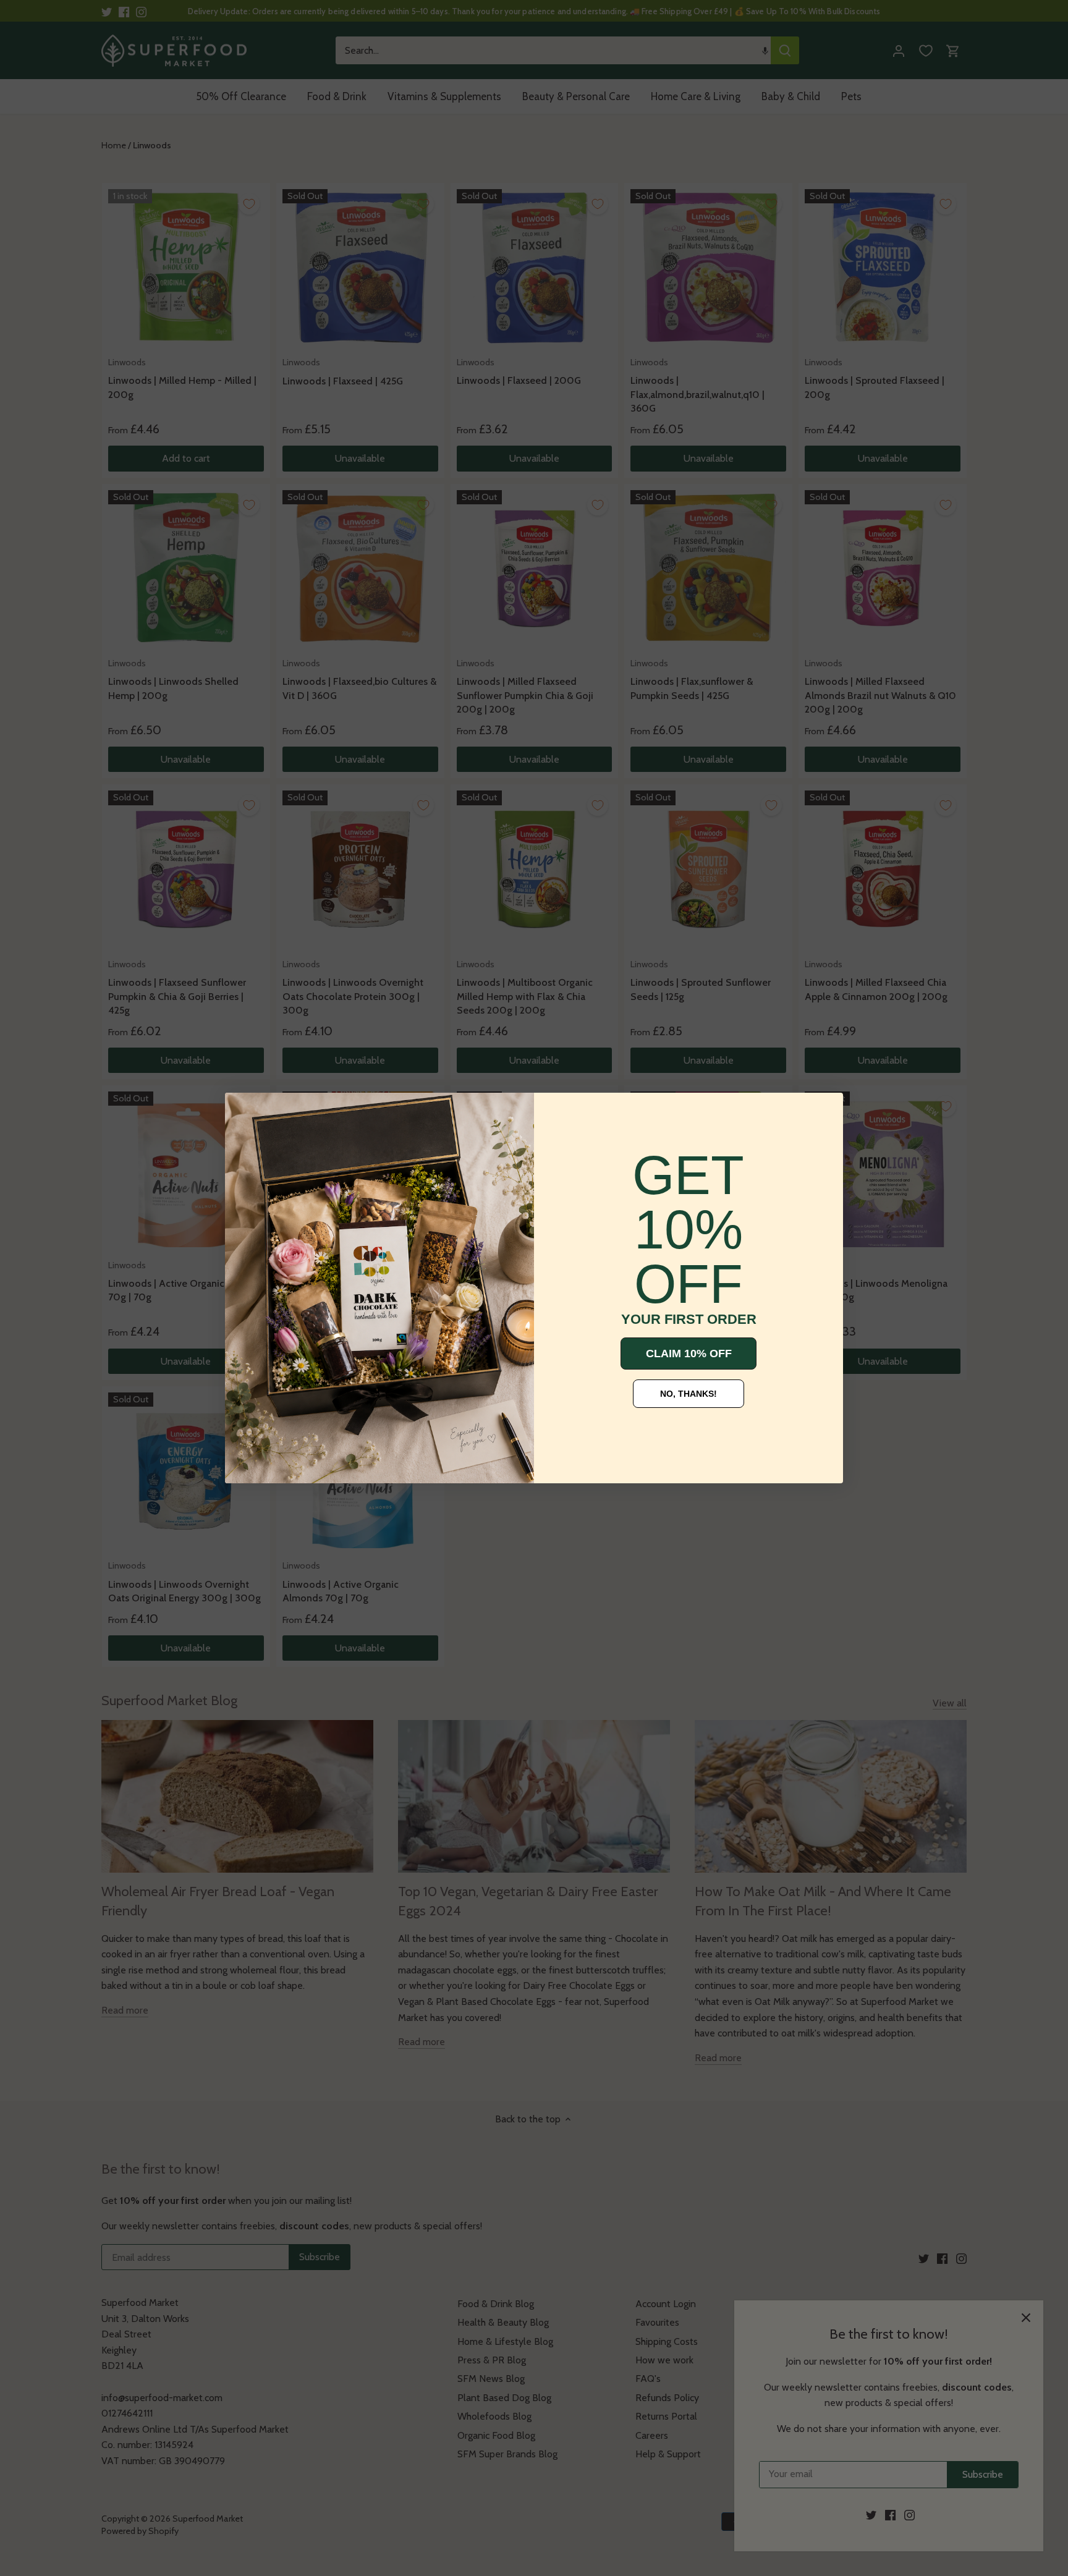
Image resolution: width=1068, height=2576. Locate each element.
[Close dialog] (244, 1111)
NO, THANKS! (689, 1394)
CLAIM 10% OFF (689, 1354)
